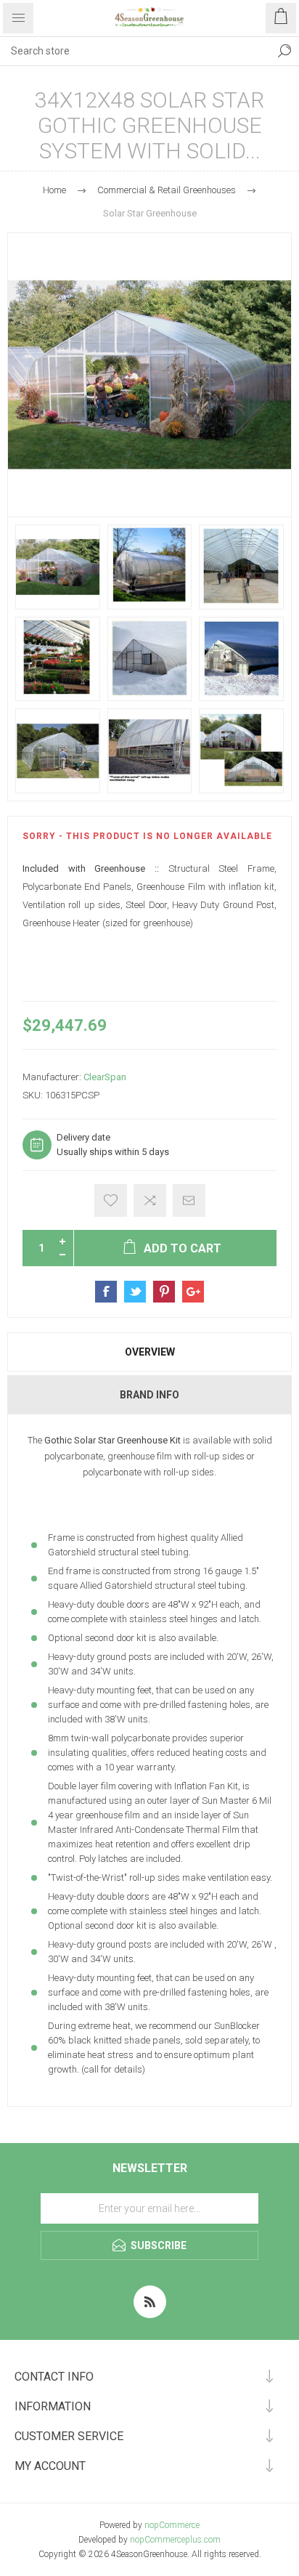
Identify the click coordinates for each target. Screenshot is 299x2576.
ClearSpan (105, 1077)
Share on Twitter (135, 1292)
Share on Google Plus (193, 1292)
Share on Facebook (106, 1292)
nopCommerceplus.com (175, 2540)
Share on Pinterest (164, 1292)
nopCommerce (172, 2525)
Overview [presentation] (150, 1352)
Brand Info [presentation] (149, 1395)
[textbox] (135, 51)
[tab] (149, 1352)
